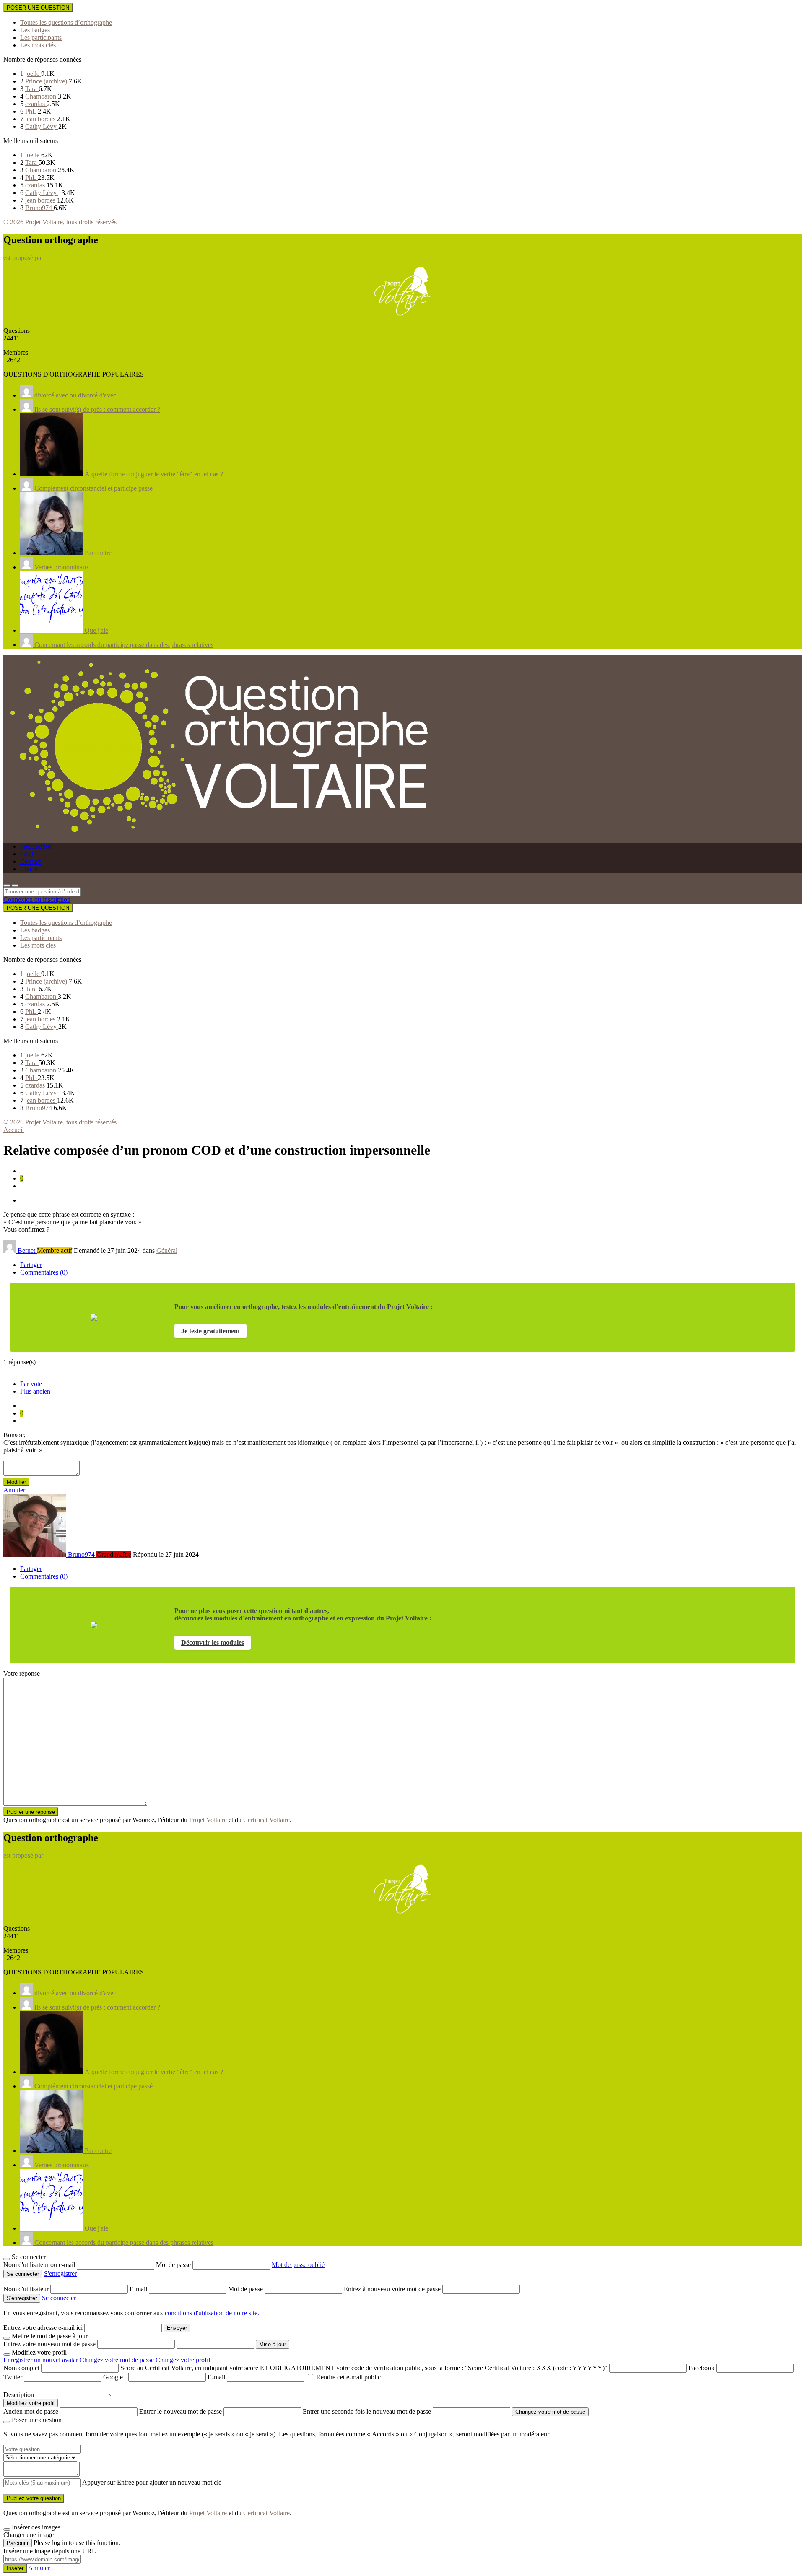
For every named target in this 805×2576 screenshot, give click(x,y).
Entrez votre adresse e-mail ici (43, 2328)
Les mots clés (38, 45)
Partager (31, 1265)
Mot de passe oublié (298, 2265)
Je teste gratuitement (210, 1331)
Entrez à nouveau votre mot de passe (393, 2289)
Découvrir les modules (213, 1642)
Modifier (16, 1482)
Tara (32, 89)
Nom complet (21, 2368)
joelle (33, 74)
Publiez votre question (34, 2498)
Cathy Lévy (42, 126)
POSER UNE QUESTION (38, 8)
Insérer (15, 2568)
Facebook (701, 2368)
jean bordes (41, 119)
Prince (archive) (47, 81)
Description (19, 2395)
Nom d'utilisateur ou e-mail (40, 2265)
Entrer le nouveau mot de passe (180, 2411)
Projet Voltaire (208, 1820)
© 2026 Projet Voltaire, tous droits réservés (60, 222)
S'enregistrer (60, 2273)
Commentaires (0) (44, 1272)
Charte (29, 869)
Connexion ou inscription (37, 900)
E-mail (139, 2289)
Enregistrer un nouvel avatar (42, 2360)
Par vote (31, 1384)
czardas (36, 104)
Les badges (35, 30)
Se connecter (59, 2298)
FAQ (27, 854)
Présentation (36, 846)
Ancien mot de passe (31, 2411)
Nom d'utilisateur (27, 2289)
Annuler (14, 1490)
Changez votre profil (183, 2360)
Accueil (14, 1130)
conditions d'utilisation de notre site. (212, 2313)
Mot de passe (174, 2265)
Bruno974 (39, 208)
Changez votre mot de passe (117, 2360)
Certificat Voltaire (266, 1820)
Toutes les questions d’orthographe (66, 22)
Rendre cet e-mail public (348, 2377)
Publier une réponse (31, 1812)
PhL (31, 111)
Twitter (13, 2377)
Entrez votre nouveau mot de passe (49, 2344)
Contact (30, 861)
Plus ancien (35, 1391)
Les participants (41, 38)
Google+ (115, 2377)
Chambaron (42, 96)
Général (167, 1250)
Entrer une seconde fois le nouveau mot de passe (367, 2411)
